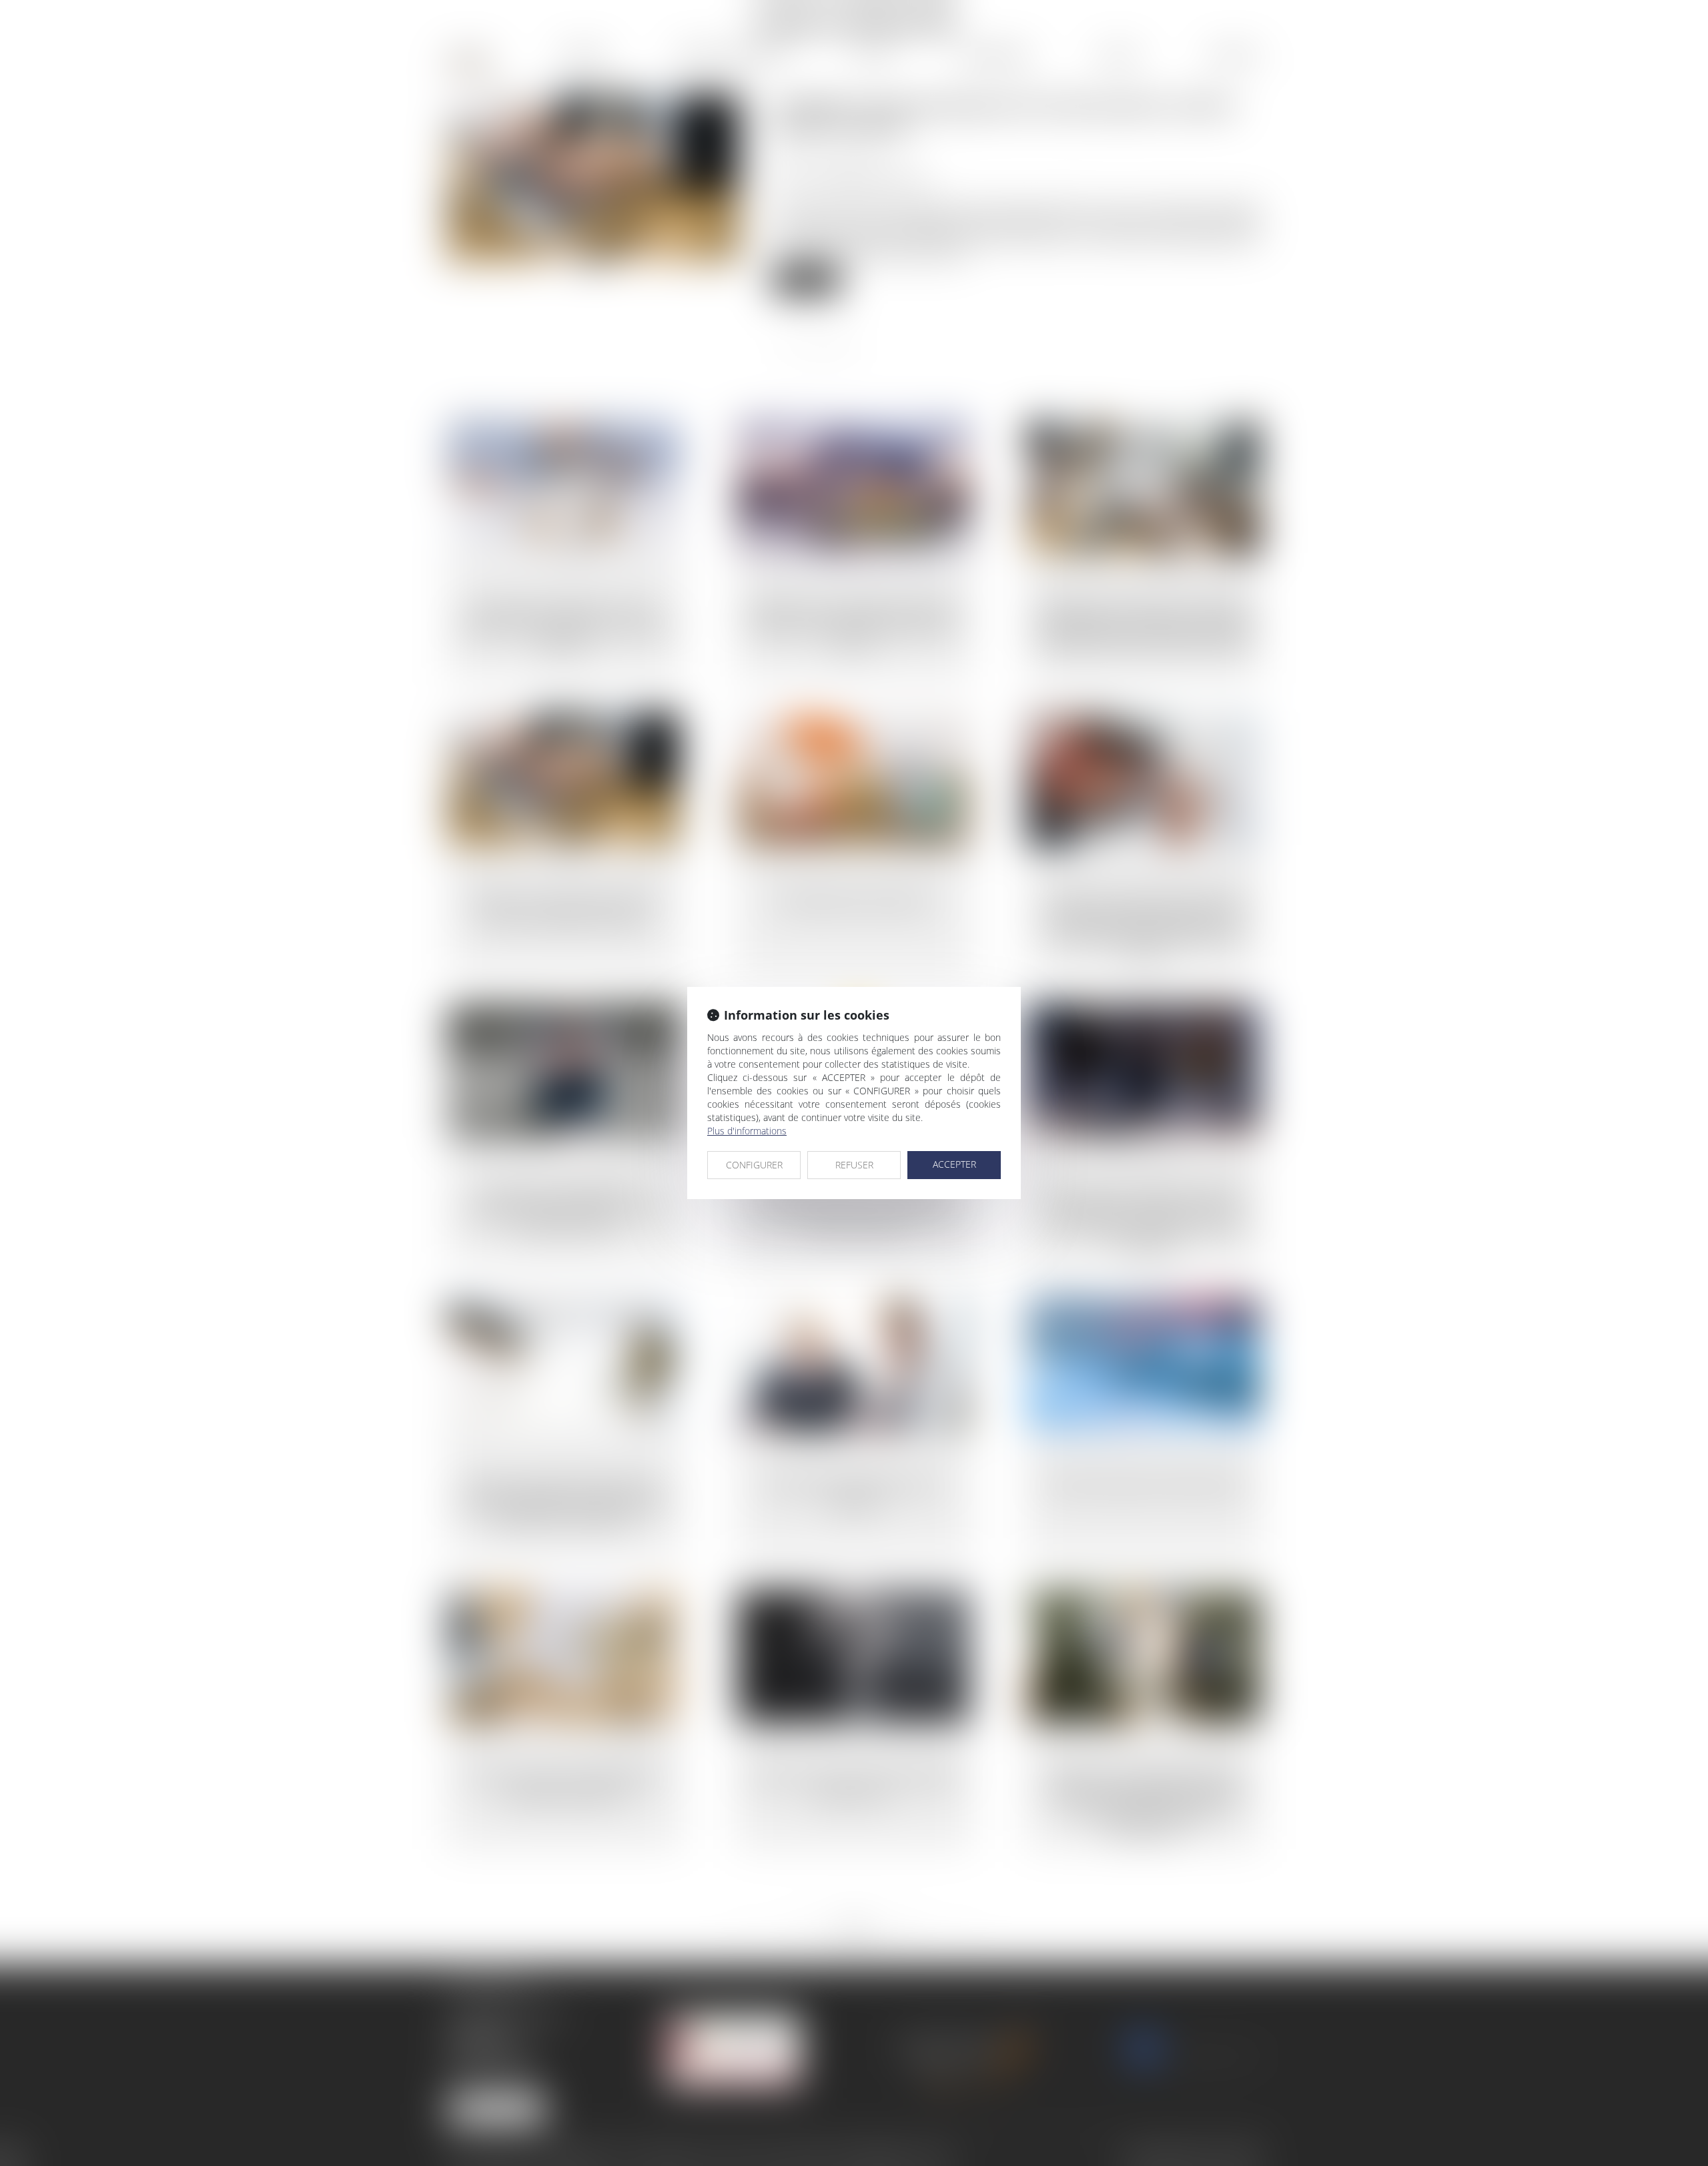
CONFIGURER (754, 1165)
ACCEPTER (954, 1164)
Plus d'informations (747, 1131)
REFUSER (854, 1165)
